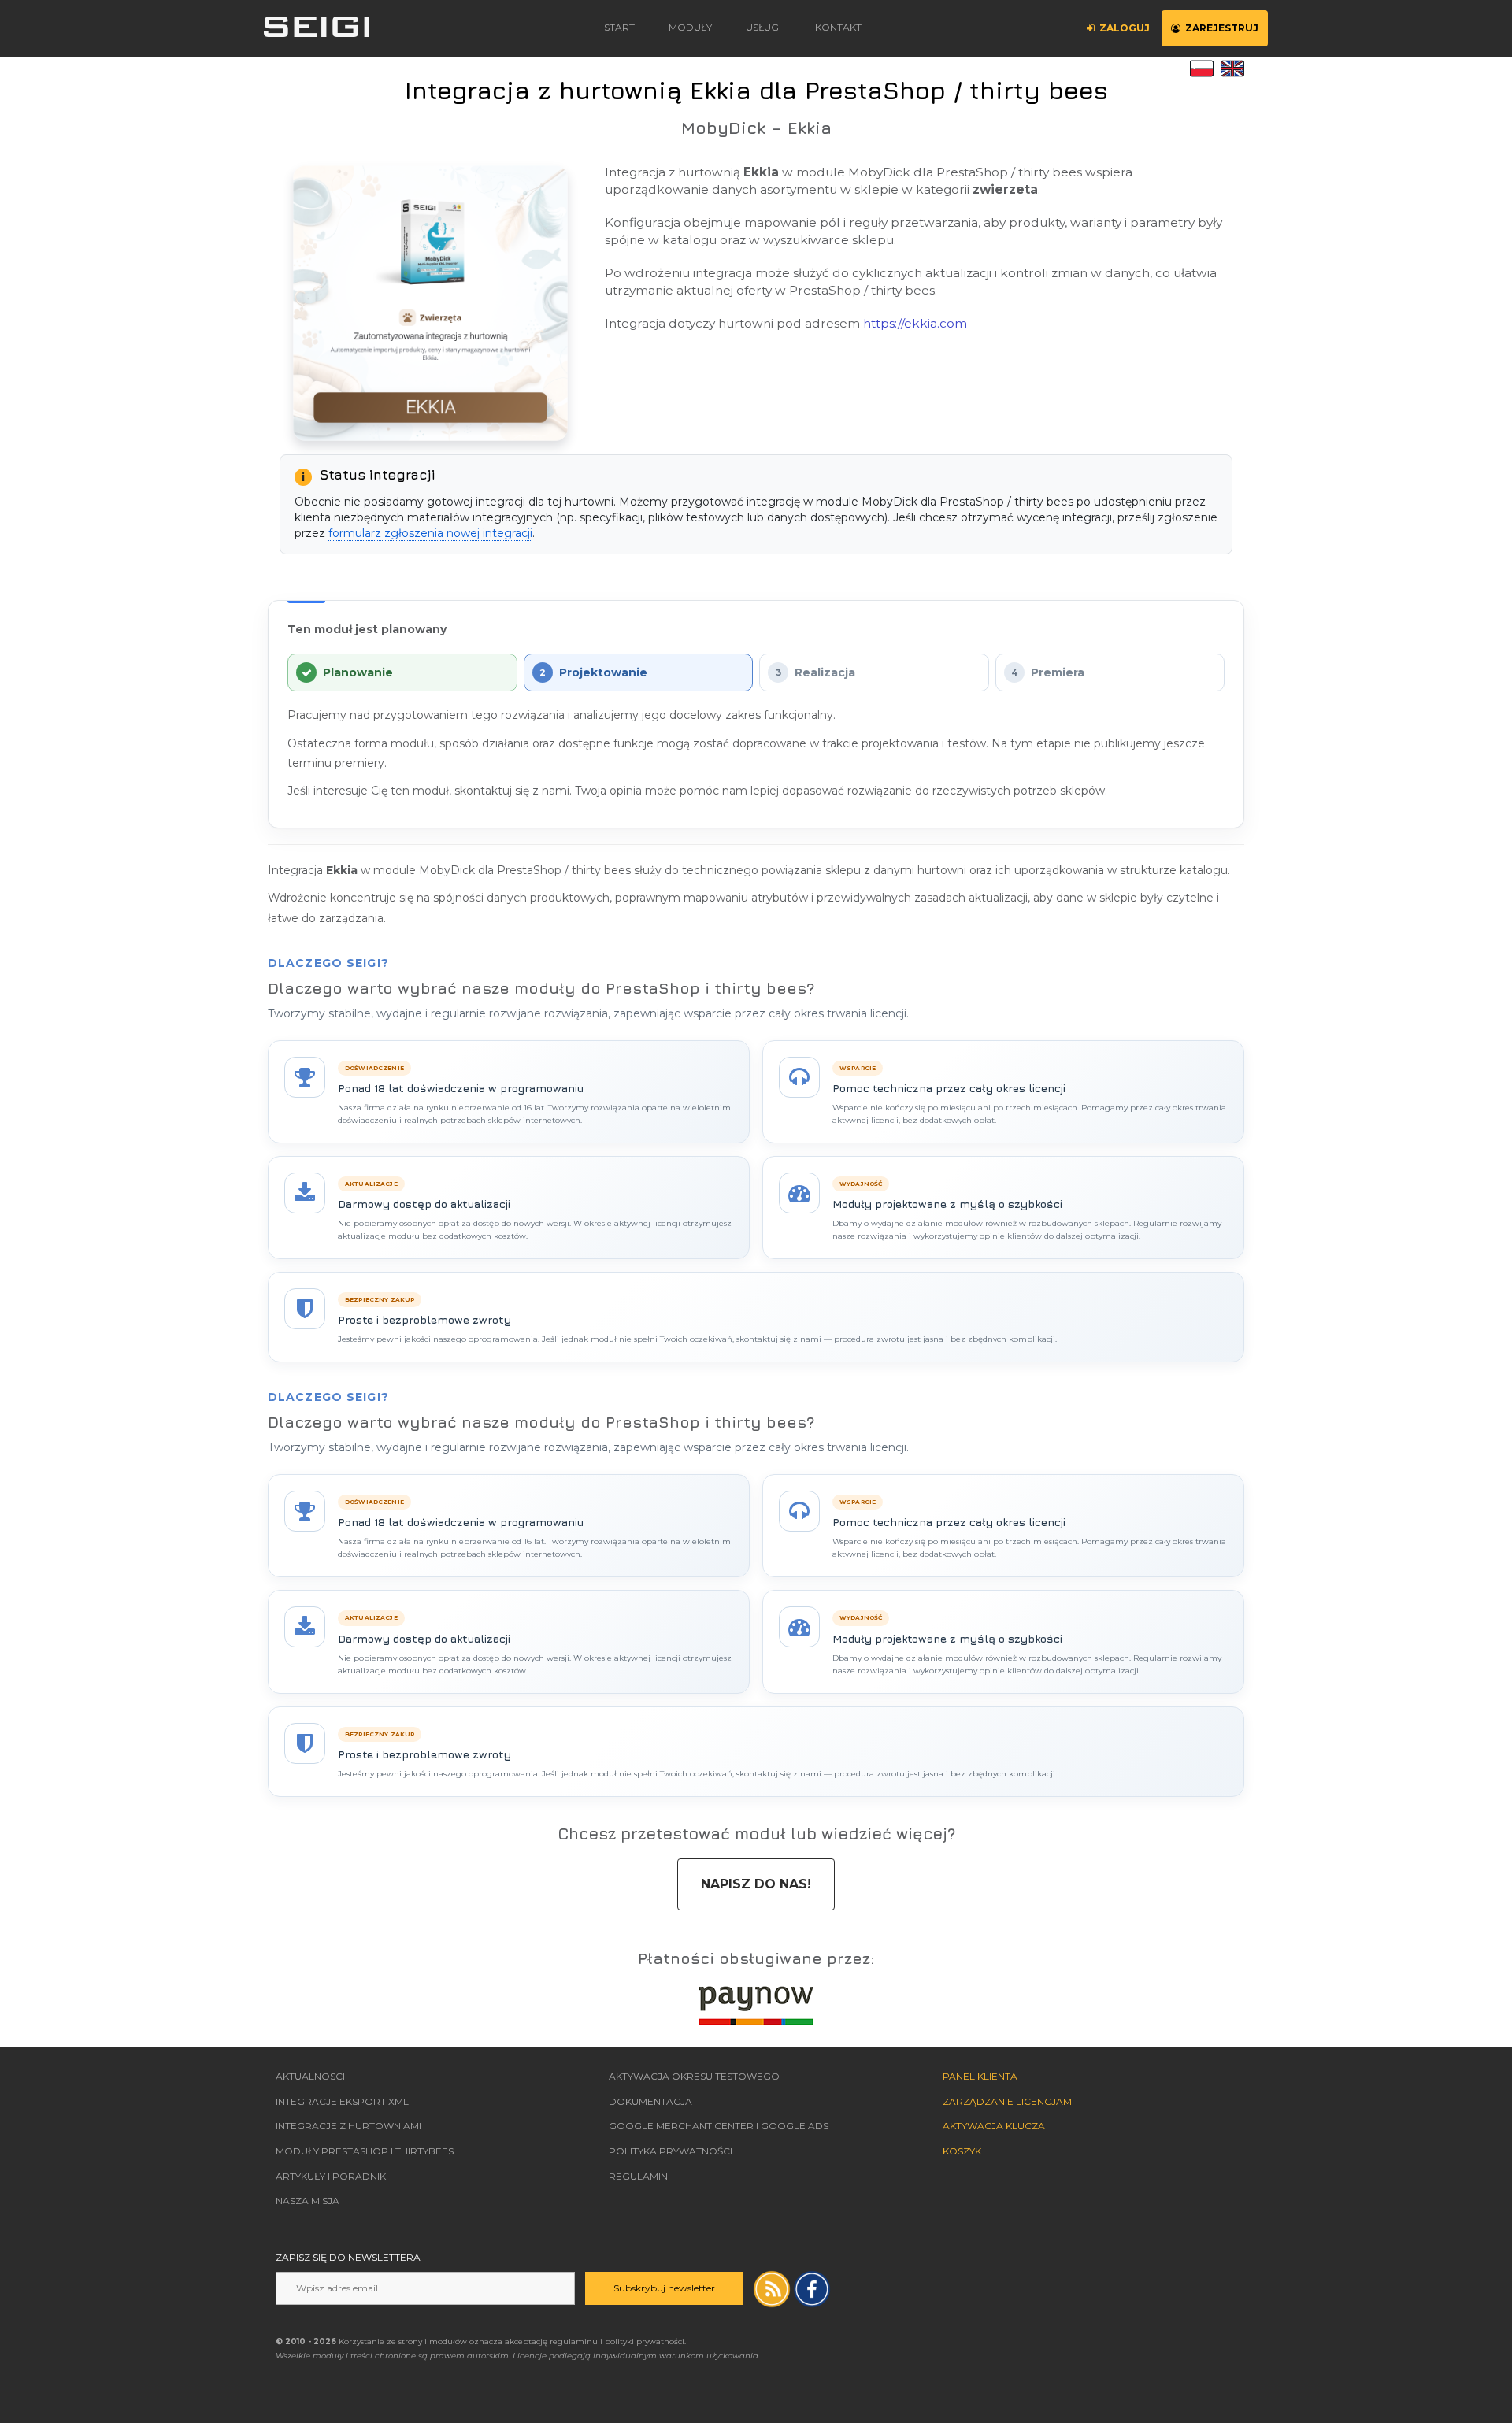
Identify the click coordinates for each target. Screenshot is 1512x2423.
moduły (690, 27)
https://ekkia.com (915, 323)
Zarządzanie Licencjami (1008, 2101)
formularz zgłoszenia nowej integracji (430, 533)
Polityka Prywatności (671, 2151)
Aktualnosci (310, 2076)
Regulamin (638, 2176)
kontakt (838, 27)
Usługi (763, 27)
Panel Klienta (980, 2076)
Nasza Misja (308, 2201)
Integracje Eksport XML (342, 2101)
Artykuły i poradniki (332, 2176)
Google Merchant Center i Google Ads (719, 2126)
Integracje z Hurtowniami (348, 2126)
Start (619, 27)
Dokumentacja (650, 2101)
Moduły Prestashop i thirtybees (365, 2151)
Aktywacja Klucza (994, 2126)
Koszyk (962, 2151)
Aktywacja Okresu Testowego (694, 2076)
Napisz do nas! (756, 1884)
